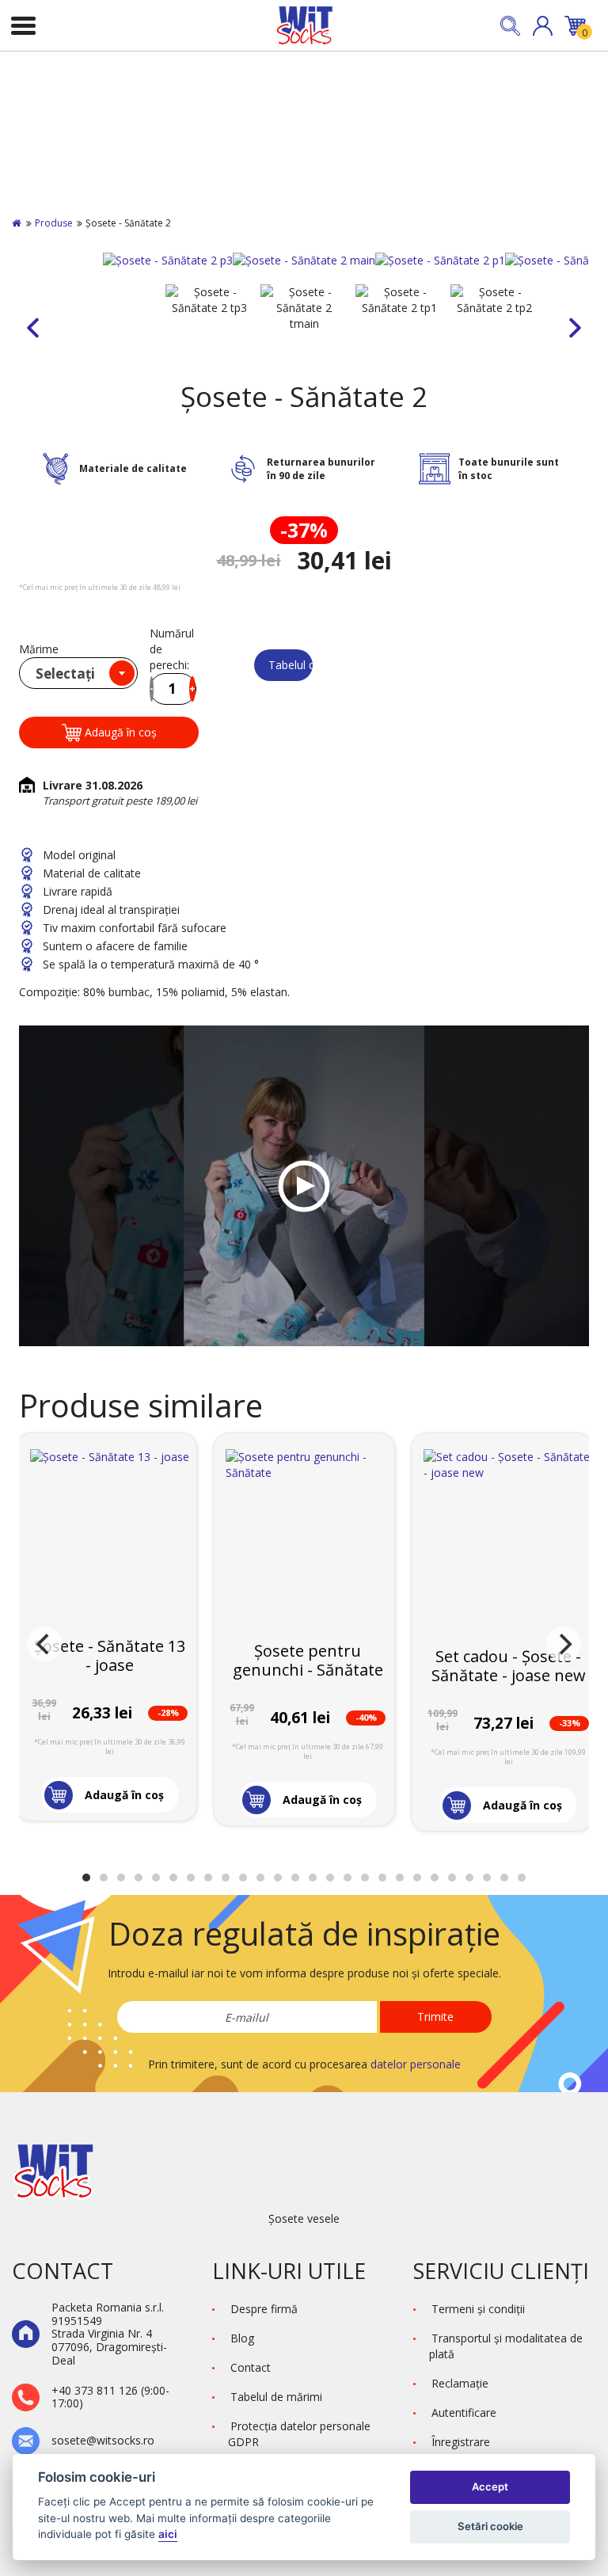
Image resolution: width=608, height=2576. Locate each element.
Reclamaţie (460, 2383)
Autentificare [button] (464, 2412)
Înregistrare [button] (461, 2442)
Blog (242, 2338)
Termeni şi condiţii (478, 2309)
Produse (54, 223)
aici (168, 2534)
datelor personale (416, 2064)
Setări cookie (490, 2526)
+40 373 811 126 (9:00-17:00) (110, 2398)
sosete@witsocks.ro (103, 2441)
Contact (251, 2367)
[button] (543, 26)
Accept (490, 2487)
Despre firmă (264, 2309)
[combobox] (78, 673)
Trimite (435, 2017)
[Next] (564, 1644)
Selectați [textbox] (65, 673)
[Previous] (44, 1644)
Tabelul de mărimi (291, 665)
